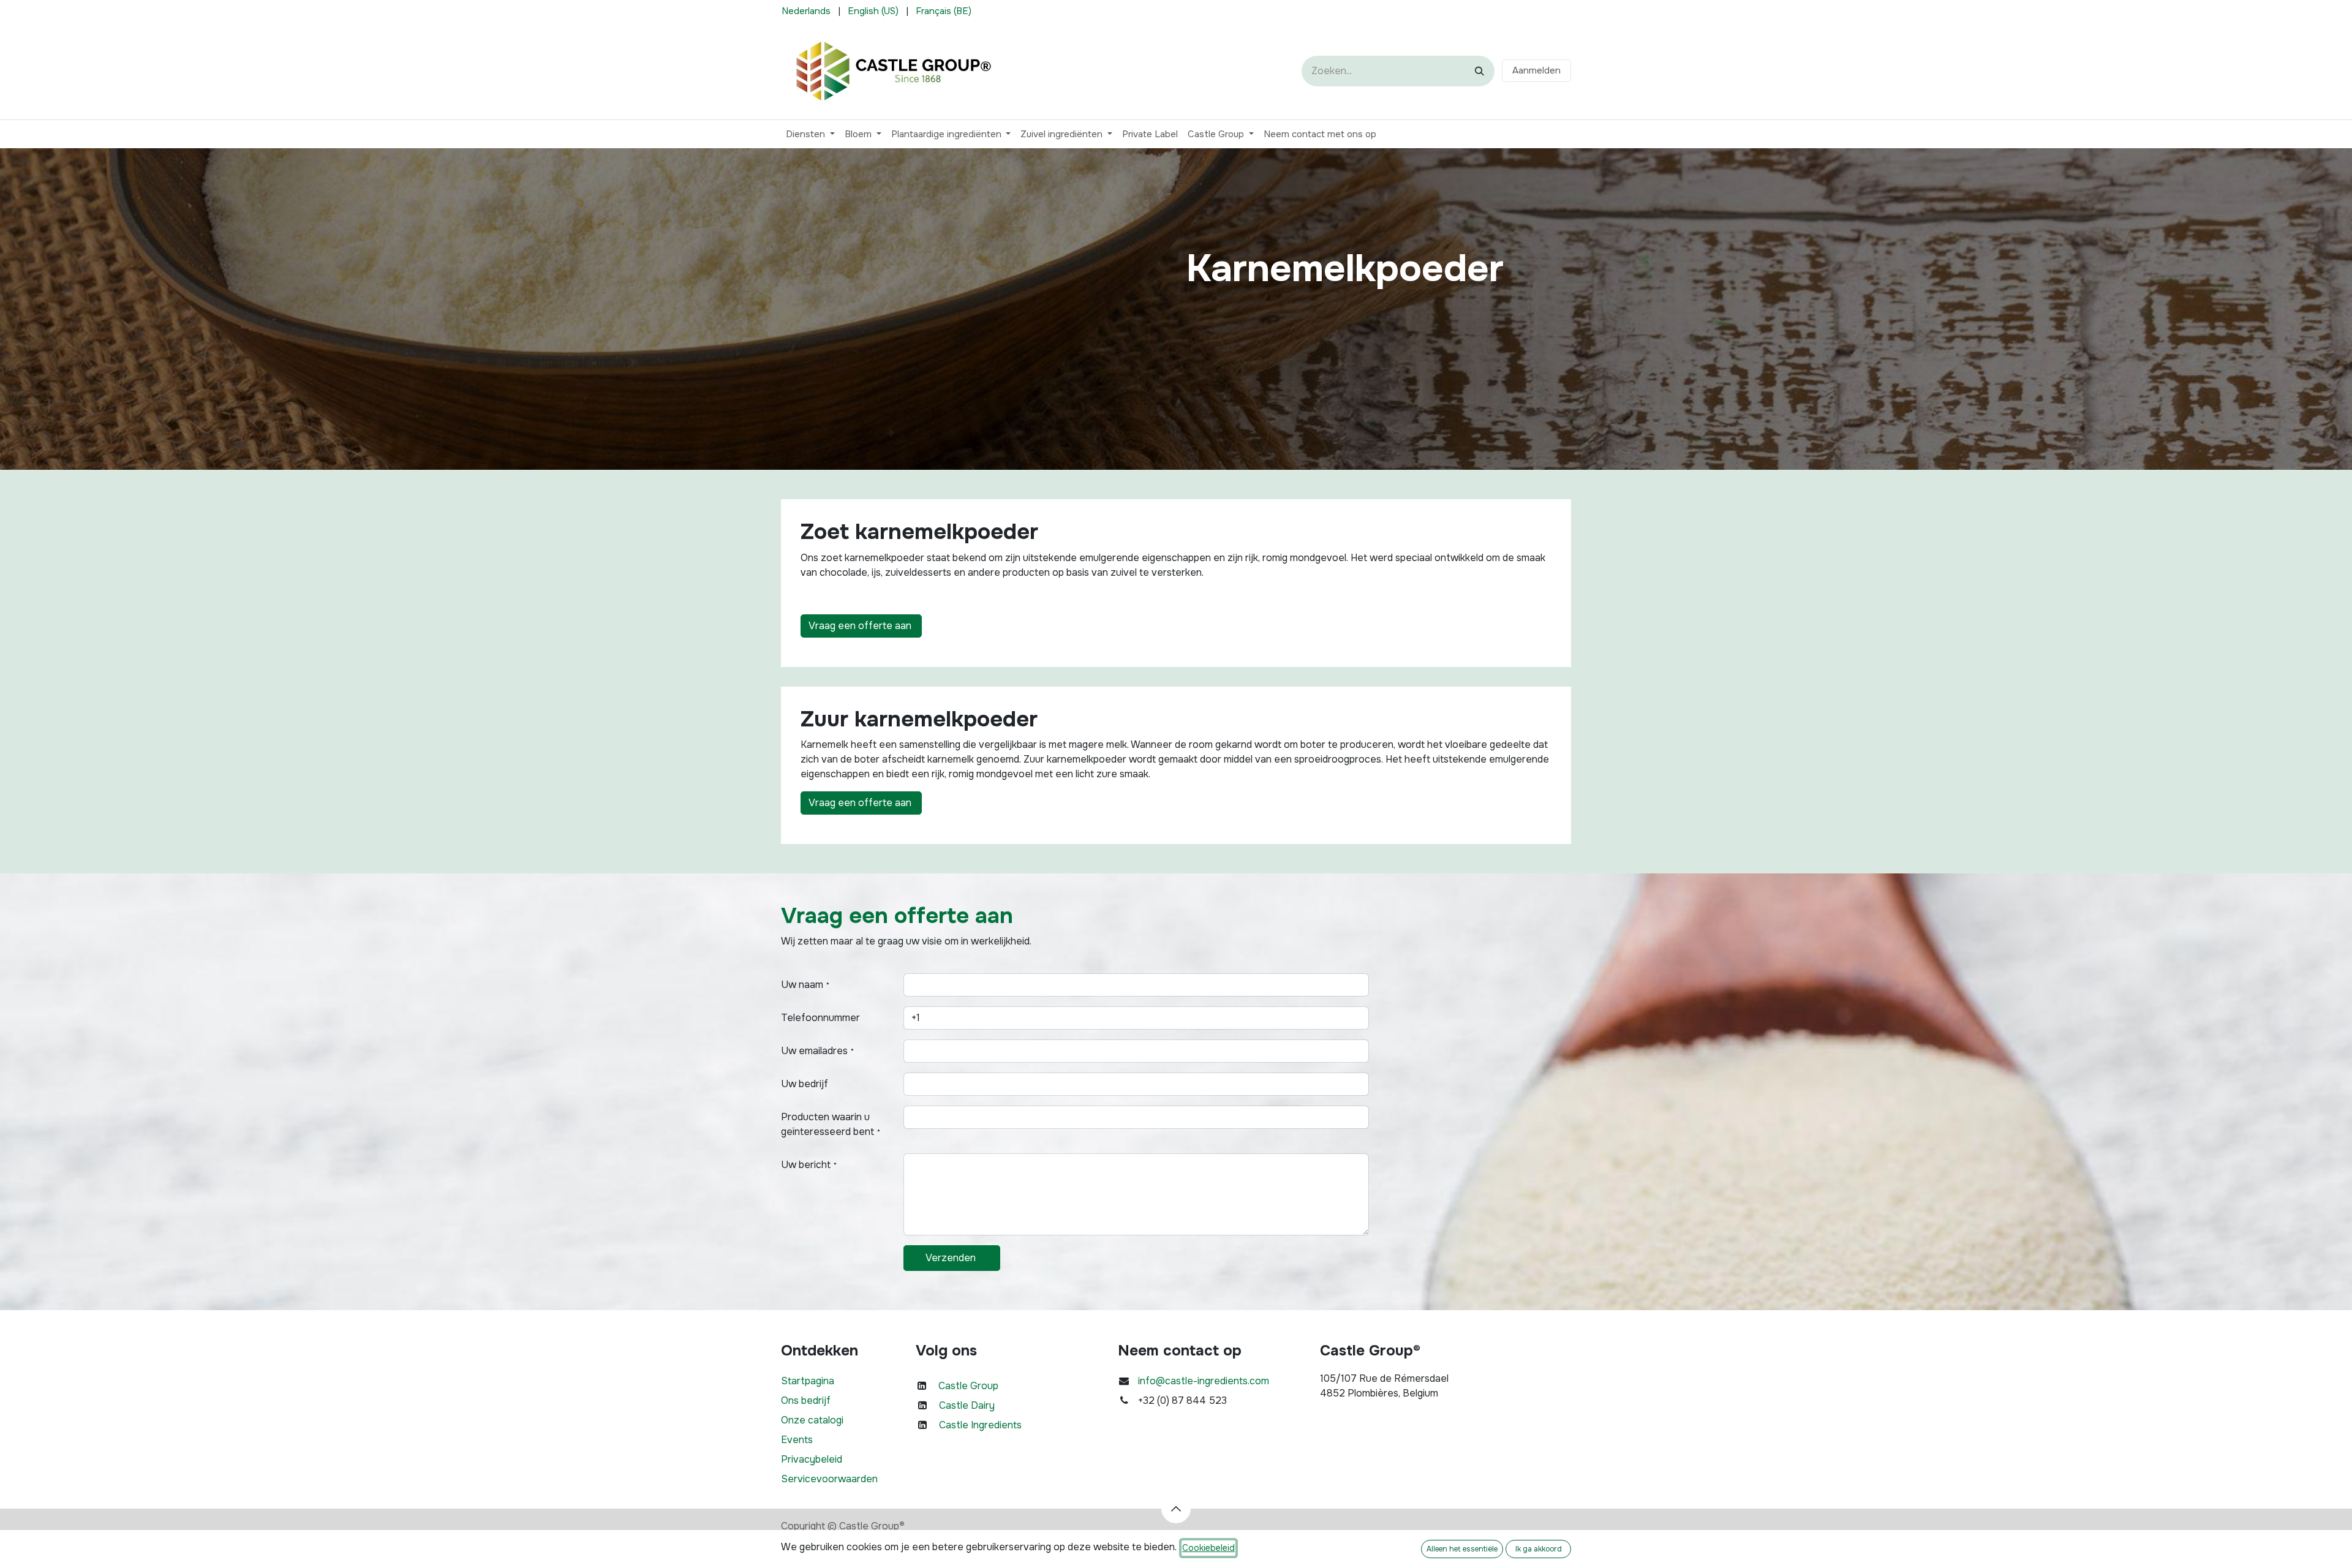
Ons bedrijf (806, 1400)
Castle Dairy (967, 1405)
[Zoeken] (1479, 71)
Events (797, 1440)
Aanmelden (1536, 70)
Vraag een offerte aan (861, 626)
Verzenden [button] (952, 1258)
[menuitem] (806, 11)
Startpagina (808, 1381)
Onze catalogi (812, 1420)
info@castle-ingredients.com (1204, 1381)
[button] (1176, 1509)
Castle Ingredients (980, 1425)
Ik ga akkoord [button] (1539, 1549)
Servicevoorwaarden (829, 1479)
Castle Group (968, 1386)
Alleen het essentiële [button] (1462, 1549)
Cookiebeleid (1208, 1548)
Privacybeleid (812, 1459)
